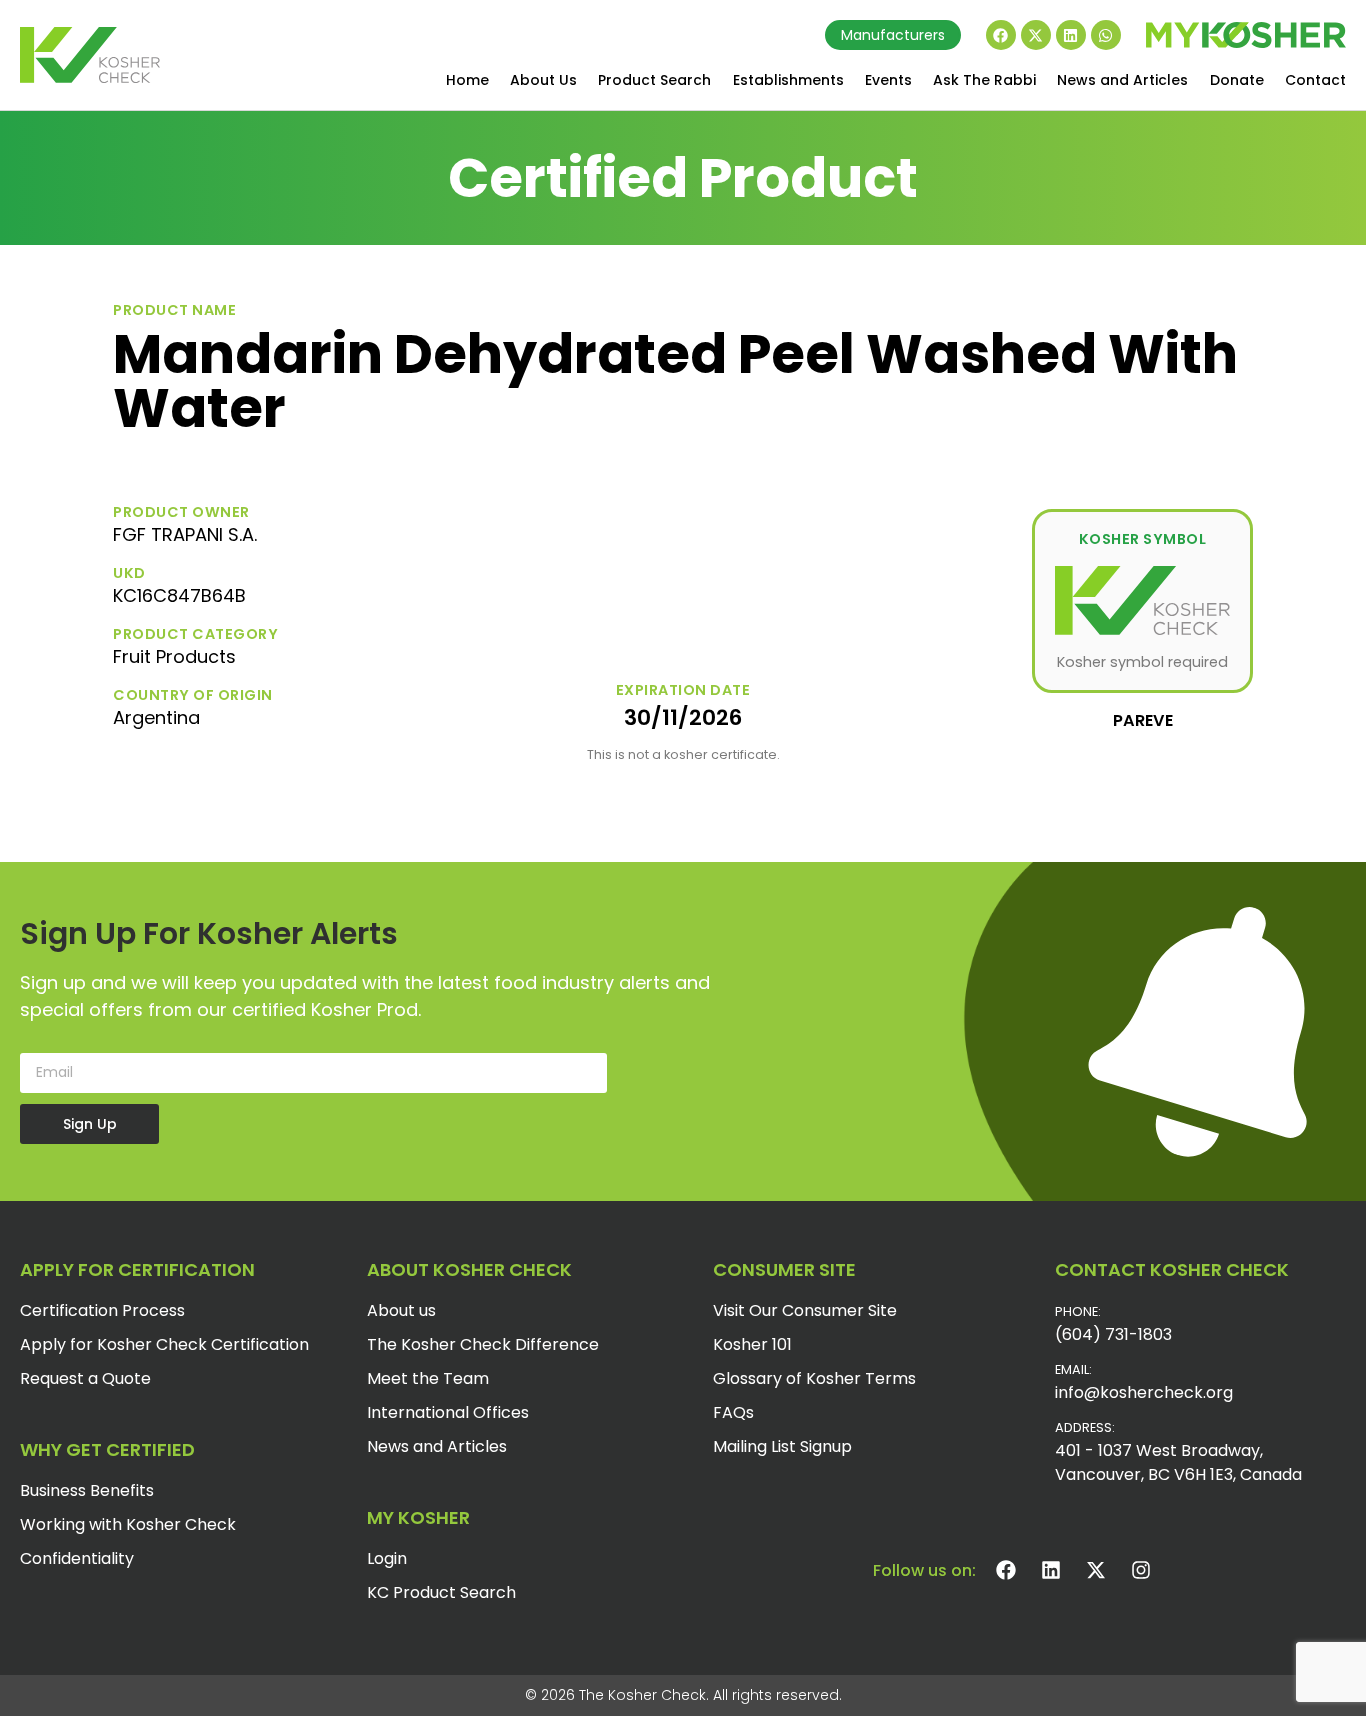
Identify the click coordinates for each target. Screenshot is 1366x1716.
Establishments (788, 80)
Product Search (654, 80)
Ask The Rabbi (984, 80)
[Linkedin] (1071, 35)
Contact (1315, 80)
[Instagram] (1141, 1570)
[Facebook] (1001, 35)
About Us (543, 80)
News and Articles (1122, 80)
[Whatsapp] (1106, 35)
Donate (1237, 80)
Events (888, 80)
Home (467, 80)
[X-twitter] (1036, 35)
